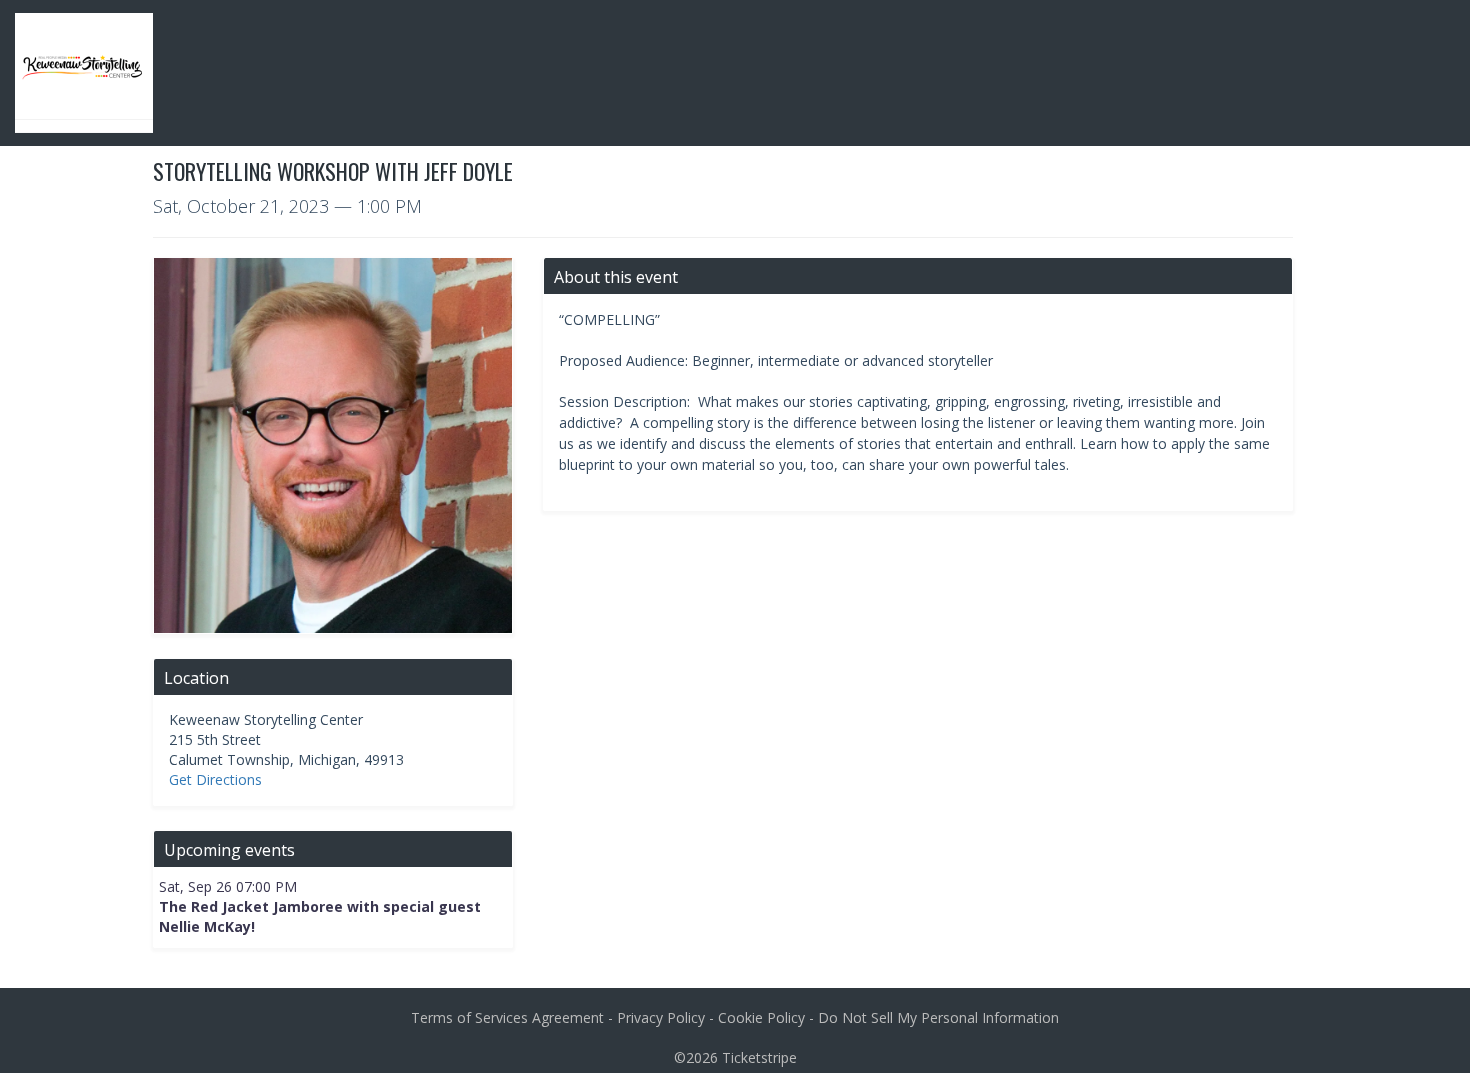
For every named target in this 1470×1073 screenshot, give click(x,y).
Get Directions (215, 779)
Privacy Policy (661, 1017)
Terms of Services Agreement (507, 1017)
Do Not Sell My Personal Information (938, 1017)
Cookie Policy (761, 1017)
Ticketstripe (759, 1057)
